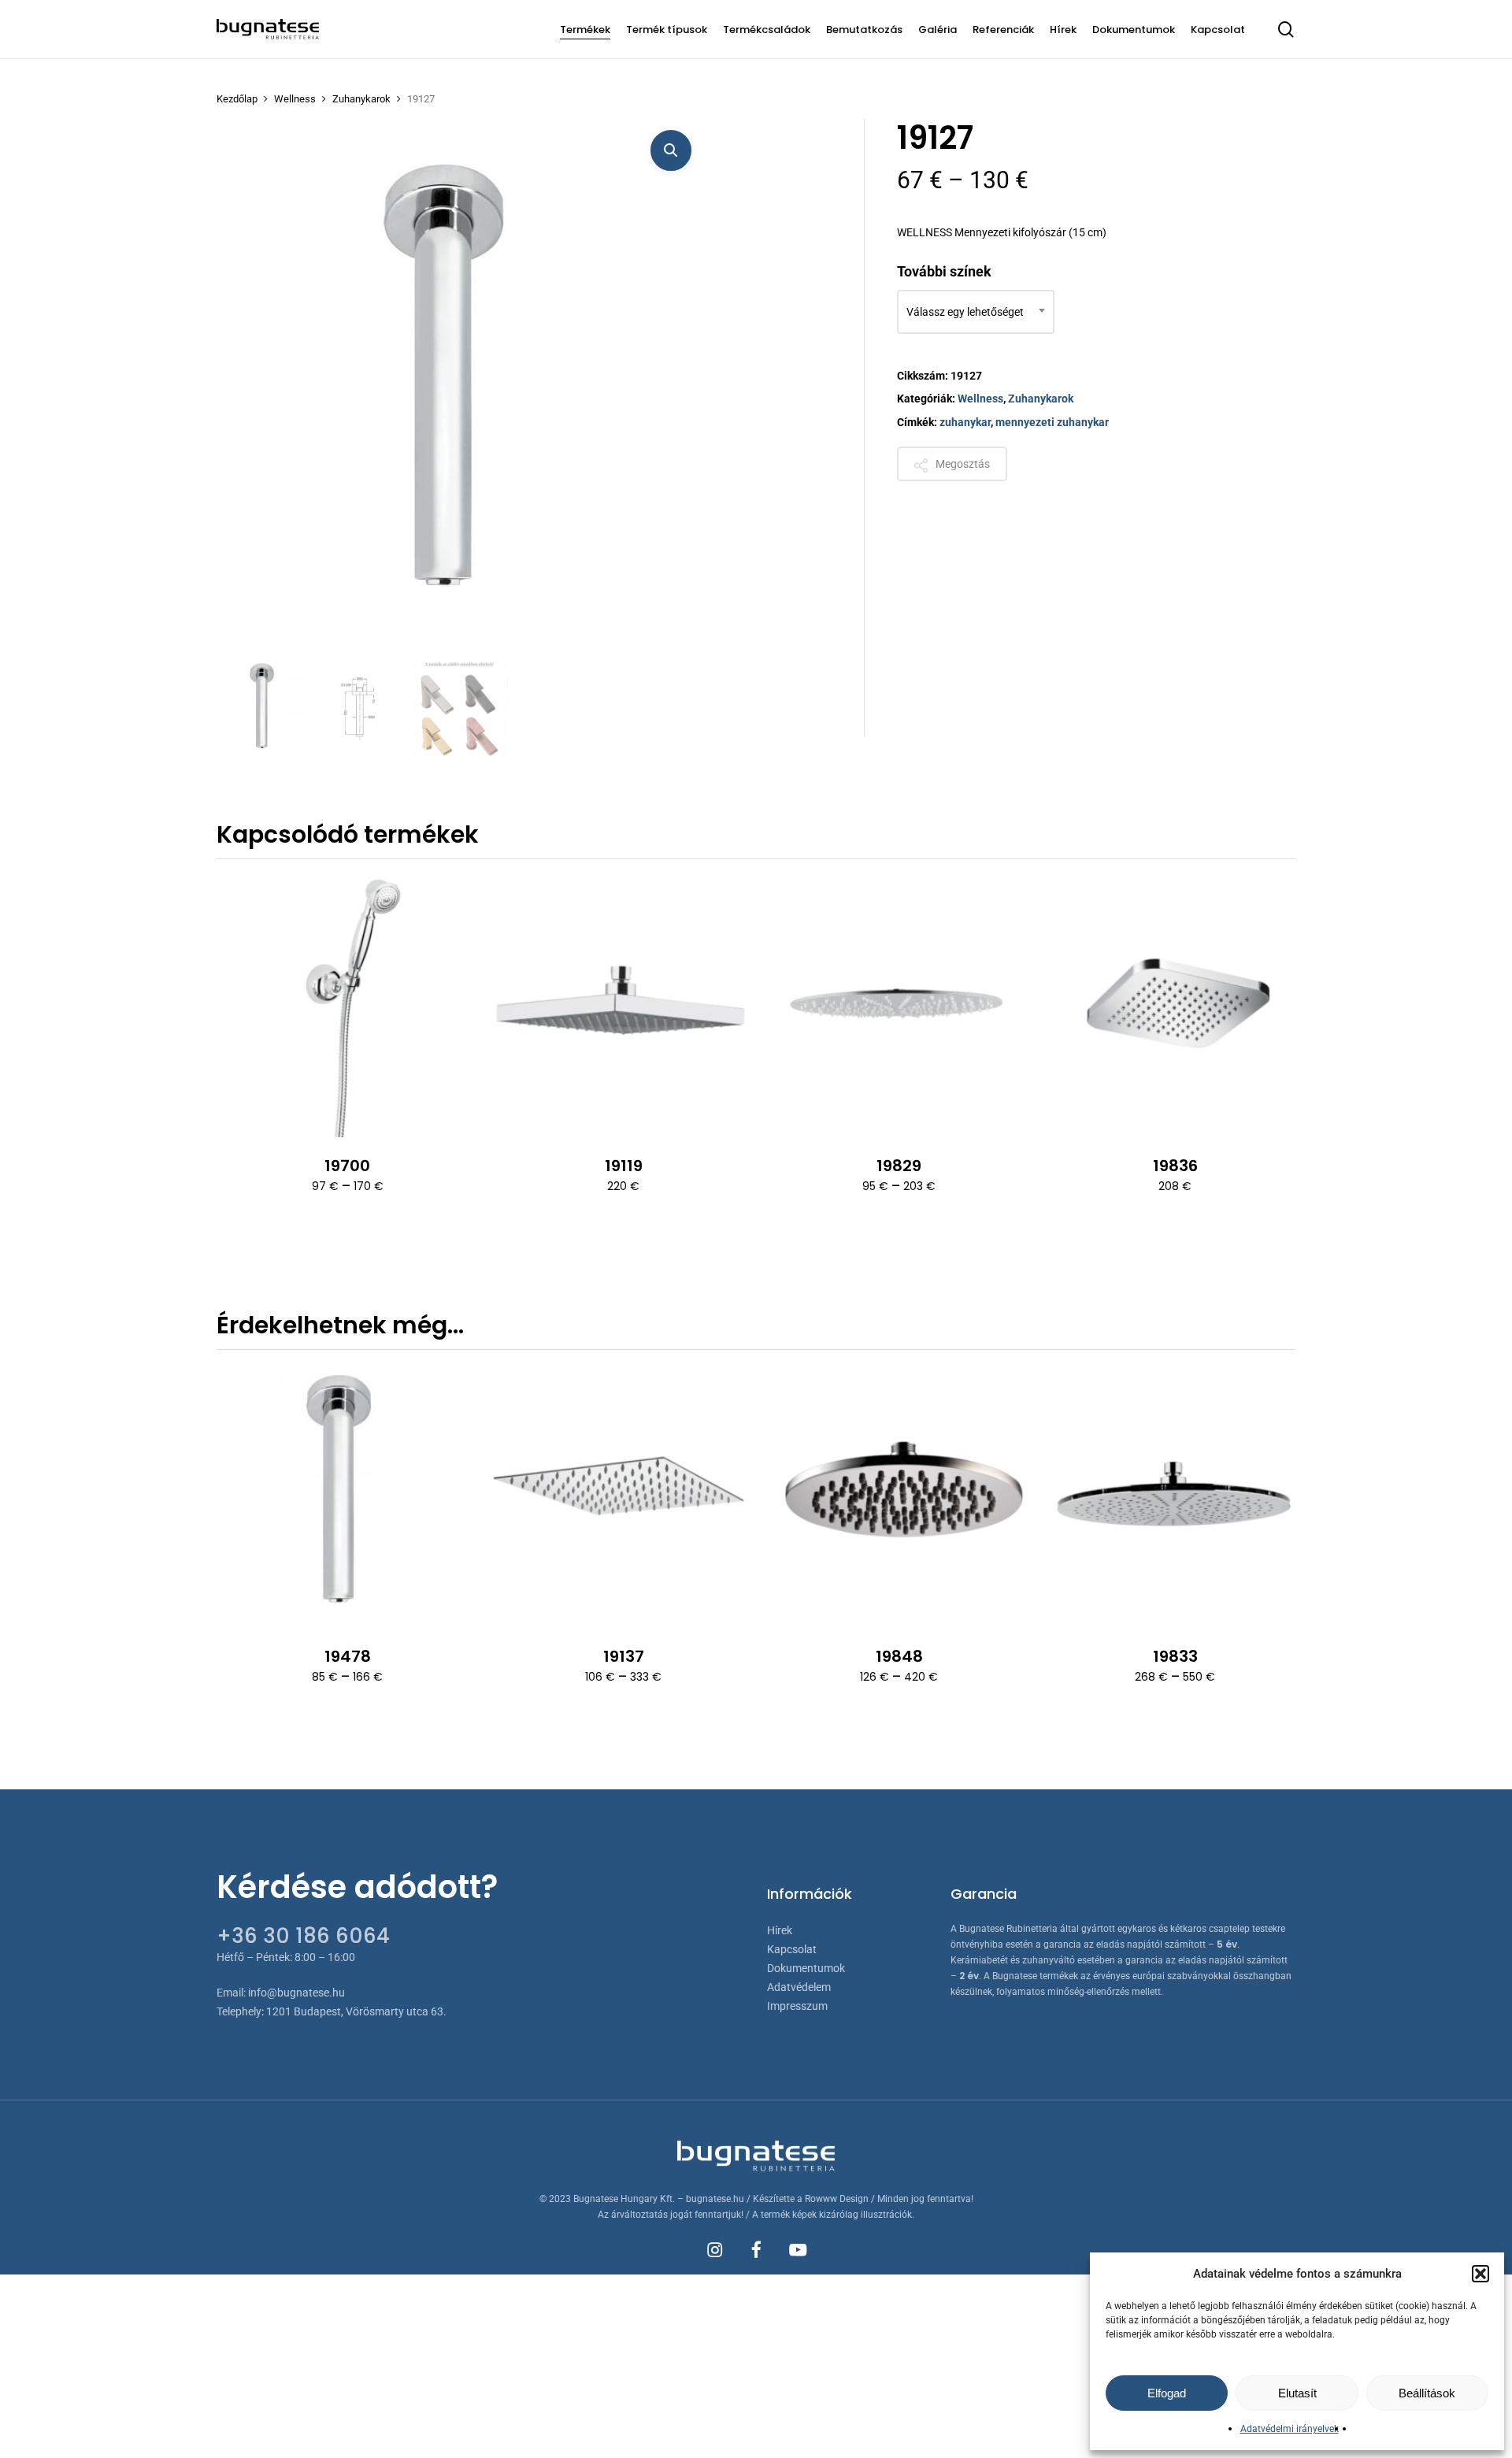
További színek (944, 271)
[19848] (899, 1496)
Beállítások (1427, 2393)
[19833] (1175, 1496)
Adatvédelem (799, 1987)
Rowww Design (837, 2199)
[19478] (347, 1496)
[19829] (899, 1006)
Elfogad (1167, 2393)
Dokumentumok (806, 1968)
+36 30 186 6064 (303, 1936)
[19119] (623, 1006)
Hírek (780, 1930)
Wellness (295, 99)
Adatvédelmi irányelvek (1290, 2429)
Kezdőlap (237, 99)
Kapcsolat (792, 1949)
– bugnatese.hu (712, 2199)
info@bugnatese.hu (296, 1993)
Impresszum (797, 2006)
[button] (1480, 2274)
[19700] (347, 1006)
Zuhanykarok (361, 99)
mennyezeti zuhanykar (1052, 422)
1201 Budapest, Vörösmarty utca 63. (356, 2011)
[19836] (1175, 1006)
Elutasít (1297, 2393)
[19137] (623, 1496)
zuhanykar (965, 422)
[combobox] (976, 312)
